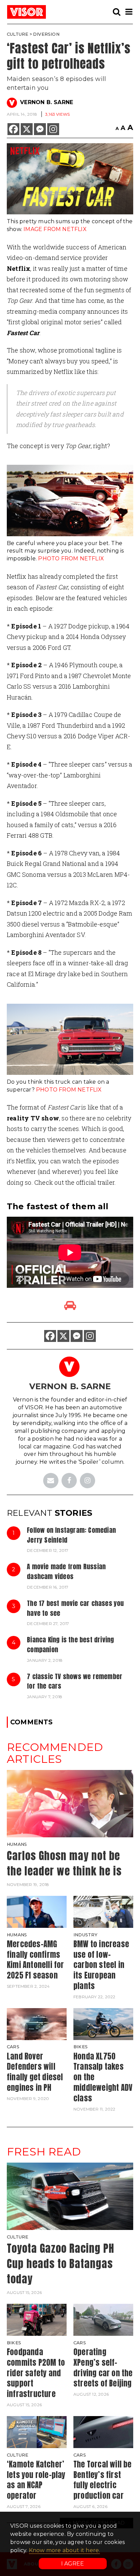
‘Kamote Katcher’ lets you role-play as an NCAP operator (36, 2480)
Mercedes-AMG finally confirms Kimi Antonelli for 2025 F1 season (36, 1960)
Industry (86, 1935)
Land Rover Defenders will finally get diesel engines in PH (35, 2072)
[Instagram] (53, 129)
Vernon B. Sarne (47, 102)
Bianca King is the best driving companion (70, 1644)
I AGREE (73, 2564)
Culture (17, 34)
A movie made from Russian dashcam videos (66, 1571)
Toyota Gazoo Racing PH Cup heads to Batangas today (60, 2263)
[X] (27, 129)
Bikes (81, 2047)
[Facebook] (13, 129)
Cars (13, 2047)
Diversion (46, 34)
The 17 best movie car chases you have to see (75, 1608)
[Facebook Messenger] (40, 129)
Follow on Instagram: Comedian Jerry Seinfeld (71, 1535)
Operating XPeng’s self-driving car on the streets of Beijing (103, 2368)
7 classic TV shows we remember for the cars (75, 1681)
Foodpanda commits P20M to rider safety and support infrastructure (36, 2373)
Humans (17, 1844)
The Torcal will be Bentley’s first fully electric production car (103, 2480)
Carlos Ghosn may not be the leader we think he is (64, 1863)
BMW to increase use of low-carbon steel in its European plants (101, 1965)
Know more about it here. (65, 2550)
